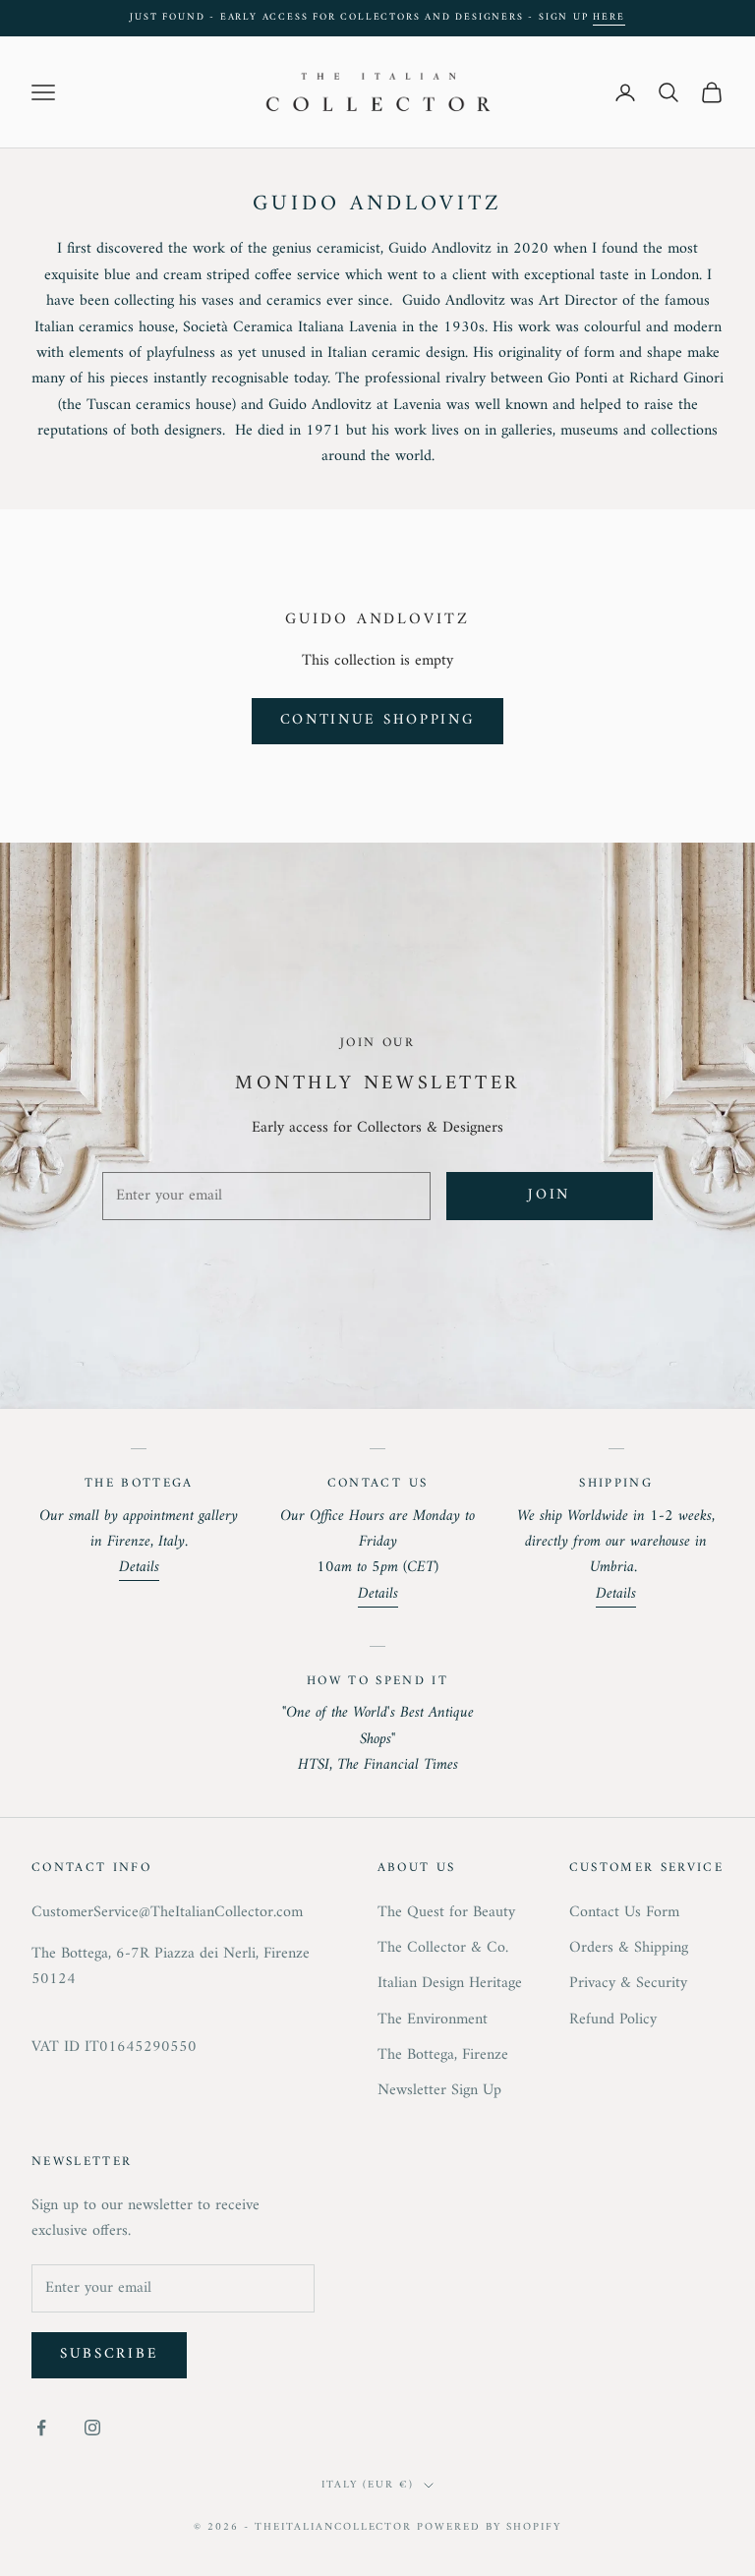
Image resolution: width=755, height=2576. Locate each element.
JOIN (549, 1195)
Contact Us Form (624, 1912)
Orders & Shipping (629, 1948)
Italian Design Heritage (450, 1983)
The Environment (433, 2020)
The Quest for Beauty (446, 1912)
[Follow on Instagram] (92, 2428)
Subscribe (109, 2354)
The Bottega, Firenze (443, 2055)
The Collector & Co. (443, 1948)
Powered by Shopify (489, 2527)
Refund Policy (613, 2020)
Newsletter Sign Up (439, 2090)
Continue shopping (378, 720)
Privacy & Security (628, 1983)
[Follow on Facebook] (41, 2428)
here (609, 17)
